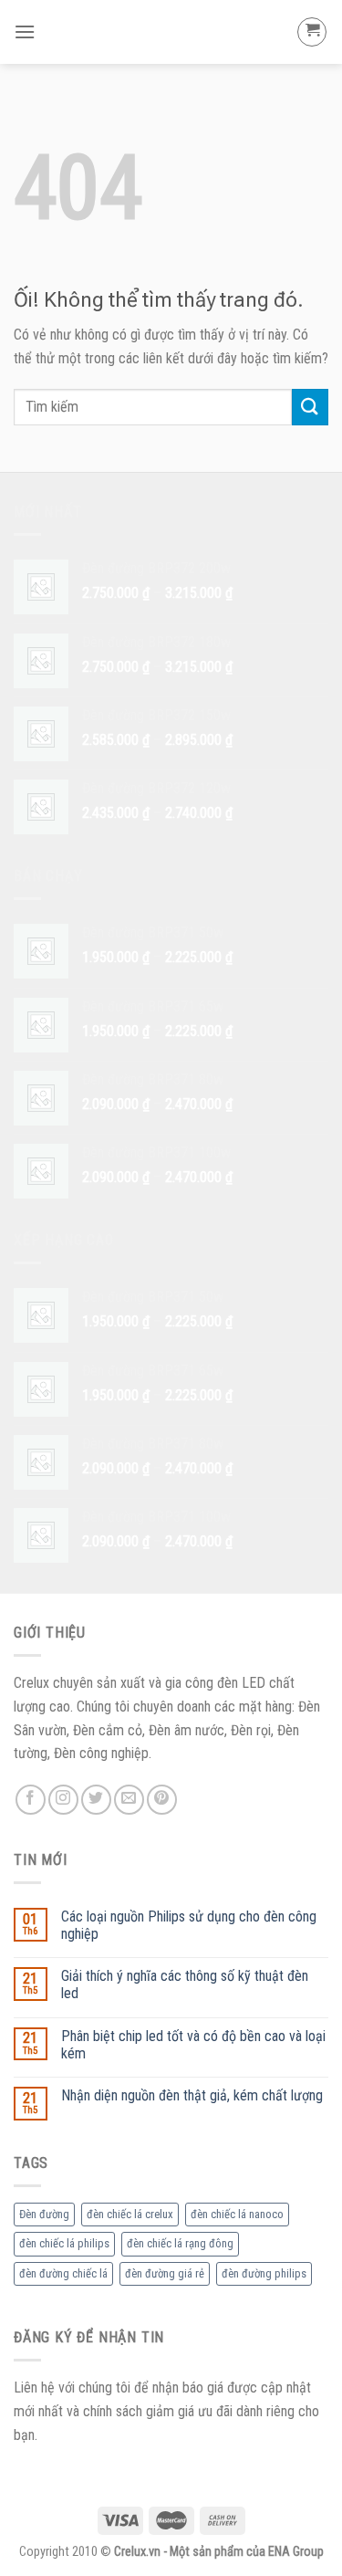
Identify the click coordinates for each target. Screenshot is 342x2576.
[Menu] (25, 31)
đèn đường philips (264, 2273)
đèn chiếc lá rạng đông (180, 2243)
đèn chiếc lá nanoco (237, 2214)
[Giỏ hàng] (312, 32)
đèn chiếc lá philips (64, 2243)
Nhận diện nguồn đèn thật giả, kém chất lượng (192, 2095)
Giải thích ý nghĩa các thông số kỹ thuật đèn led (185, 1984)
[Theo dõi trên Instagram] (63, 1800)
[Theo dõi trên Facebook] (31, 1800)
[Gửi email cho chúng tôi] (129, 1800)
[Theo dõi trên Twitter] (96, 1800)
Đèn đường (44, 2214)
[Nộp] (310, 407)
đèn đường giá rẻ (165, 2273)
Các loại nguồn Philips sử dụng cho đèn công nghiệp (189, 1925)
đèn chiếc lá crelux (130, 2214)
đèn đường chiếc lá (63, 2273)
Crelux (171, 32)
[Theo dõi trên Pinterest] (162, 1800)
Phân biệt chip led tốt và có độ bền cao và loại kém (193, 2045)
